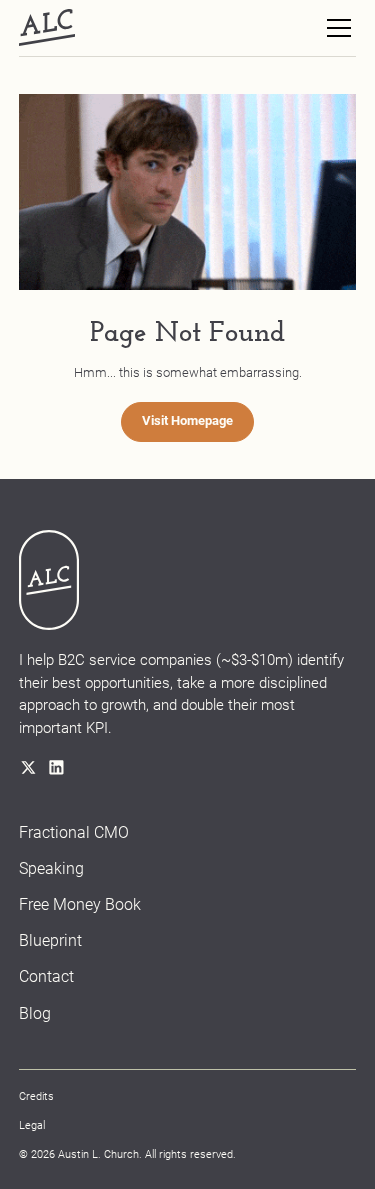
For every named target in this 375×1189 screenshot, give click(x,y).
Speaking (51, 868)
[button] (336, 28)
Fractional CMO (74, 832)
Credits (36, 1096)
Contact (46, 976)
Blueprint (50, 940)
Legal (32, 1125)
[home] (47, 27)
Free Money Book (80, 904)
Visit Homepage (187, 420)
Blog (35, 1013)
